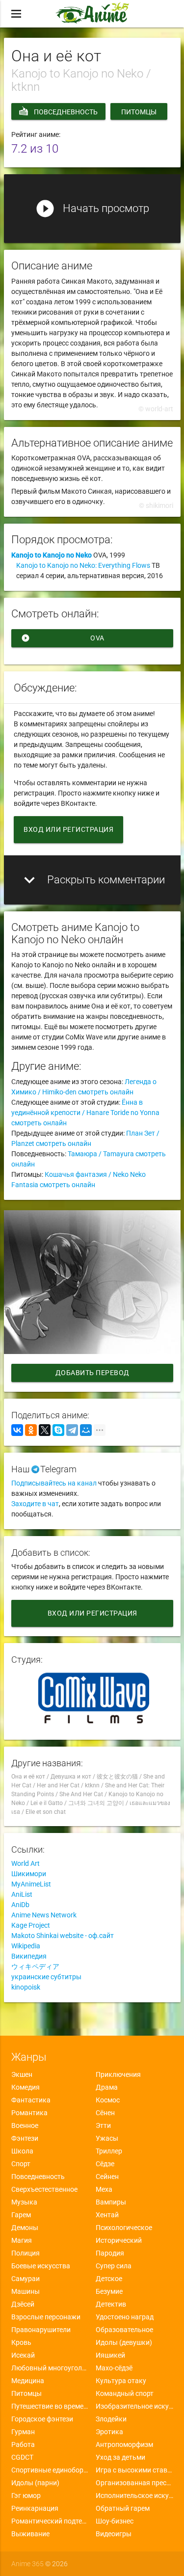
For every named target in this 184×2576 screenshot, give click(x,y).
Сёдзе (105, 2164)
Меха (104, 2189)
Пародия (110, 2253)
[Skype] (58, 1430)
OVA (63, 638)
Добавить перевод (92, 1373)
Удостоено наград (125, 2317)
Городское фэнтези (42, 2419)
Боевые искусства (41, 2266)
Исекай (23, 2355)
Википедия (29, 1956)
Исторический (119, 2240)
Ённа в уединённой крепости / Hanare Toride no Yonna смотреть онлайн (85, 1113)
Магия (22, 2240)
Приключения (118, 2074)
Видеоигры (114, 2534)
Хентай (107, 2215)
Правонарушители (41, 2330)
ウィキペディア (35, 1966)
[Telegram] (72, 1430)
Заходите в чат (35, 1504)
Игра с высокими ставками (134, 2470)
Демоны (25, 2228)
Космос (108, 2100)
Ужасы (107, 2138)
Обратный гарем (123, 2508)
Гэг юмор (26, 2496)
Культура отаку (121, 2381)
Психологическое (124, 2228)
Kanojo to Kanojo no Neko (52, 555)
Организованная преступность (134, 2483)
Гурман (23, 2432)
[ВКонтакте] (17, 1430)
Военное (25, 2125)
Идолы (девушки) (124, 2342)
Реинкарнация (35, 2508)
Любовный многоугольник (50, 2368)
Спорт (21, 2164)
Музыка (24, 2202)
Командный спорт (125, 2393)
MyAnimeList (31, 1884)
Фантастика (31, 2100)
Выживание (30, 2534)
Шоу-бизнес (115, 2521)
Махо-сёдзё (114, 2368)
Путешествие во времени (50, 2406)
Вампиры (111, 2202)
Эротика (109, 2432)
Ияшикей (110, 2355)
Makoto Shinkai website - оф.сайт (63, 1936)
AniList (22, 1894)
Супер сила (114, 2266)
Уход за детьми (120, 2457)
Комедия (26, 2087)
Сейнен (107, 2177)
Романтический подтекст (50, 2521)
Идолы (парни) (35, 2483)
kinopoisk (26, 1987)
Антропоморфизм (124, 2444)
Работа (23, 2444)
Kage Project (31, 1925)
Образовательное (124, 2330)
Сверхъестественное (44, 2189)
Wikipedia (26, 1946)
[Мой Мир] (86, 1430)
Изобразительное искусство (134, 2406)
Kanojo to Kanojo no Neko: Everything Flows (83, 565)
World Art (26, 1863)
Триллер (109, 2151)
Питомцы (139, 112)
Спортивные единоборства (50, 2470)
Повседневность (66, 112)
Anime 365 (27, 2564)
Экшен (22, 2074)
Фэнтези (25, 2138)
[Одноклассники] (31, 1430)
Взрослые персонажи (46, 2317)
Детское (109, 2279)
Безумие (109, 2291)
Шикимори (29, 1874)
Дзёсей (23, 2304)
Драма (107, 2087)
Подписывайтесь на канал (54, 1483)
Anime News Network (44, 1915)
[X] (45, 1430)
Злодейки (111, 2419)
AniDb (20, 1905)
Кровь (21, 2342)
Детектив (111, 2304)
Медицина (28, 2381)
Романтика (29, 2113)
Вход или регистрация (68, 829)
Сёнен (105, 2113)
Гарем (21, 2215)
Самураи (26, 2279)
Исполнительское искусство (134, 2496)
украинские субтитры (46, 1977)
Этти (103, 2125)
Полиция (26, 2253)
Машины (26, 2291)
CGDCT (22, 2457)
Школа (22, 2151)
